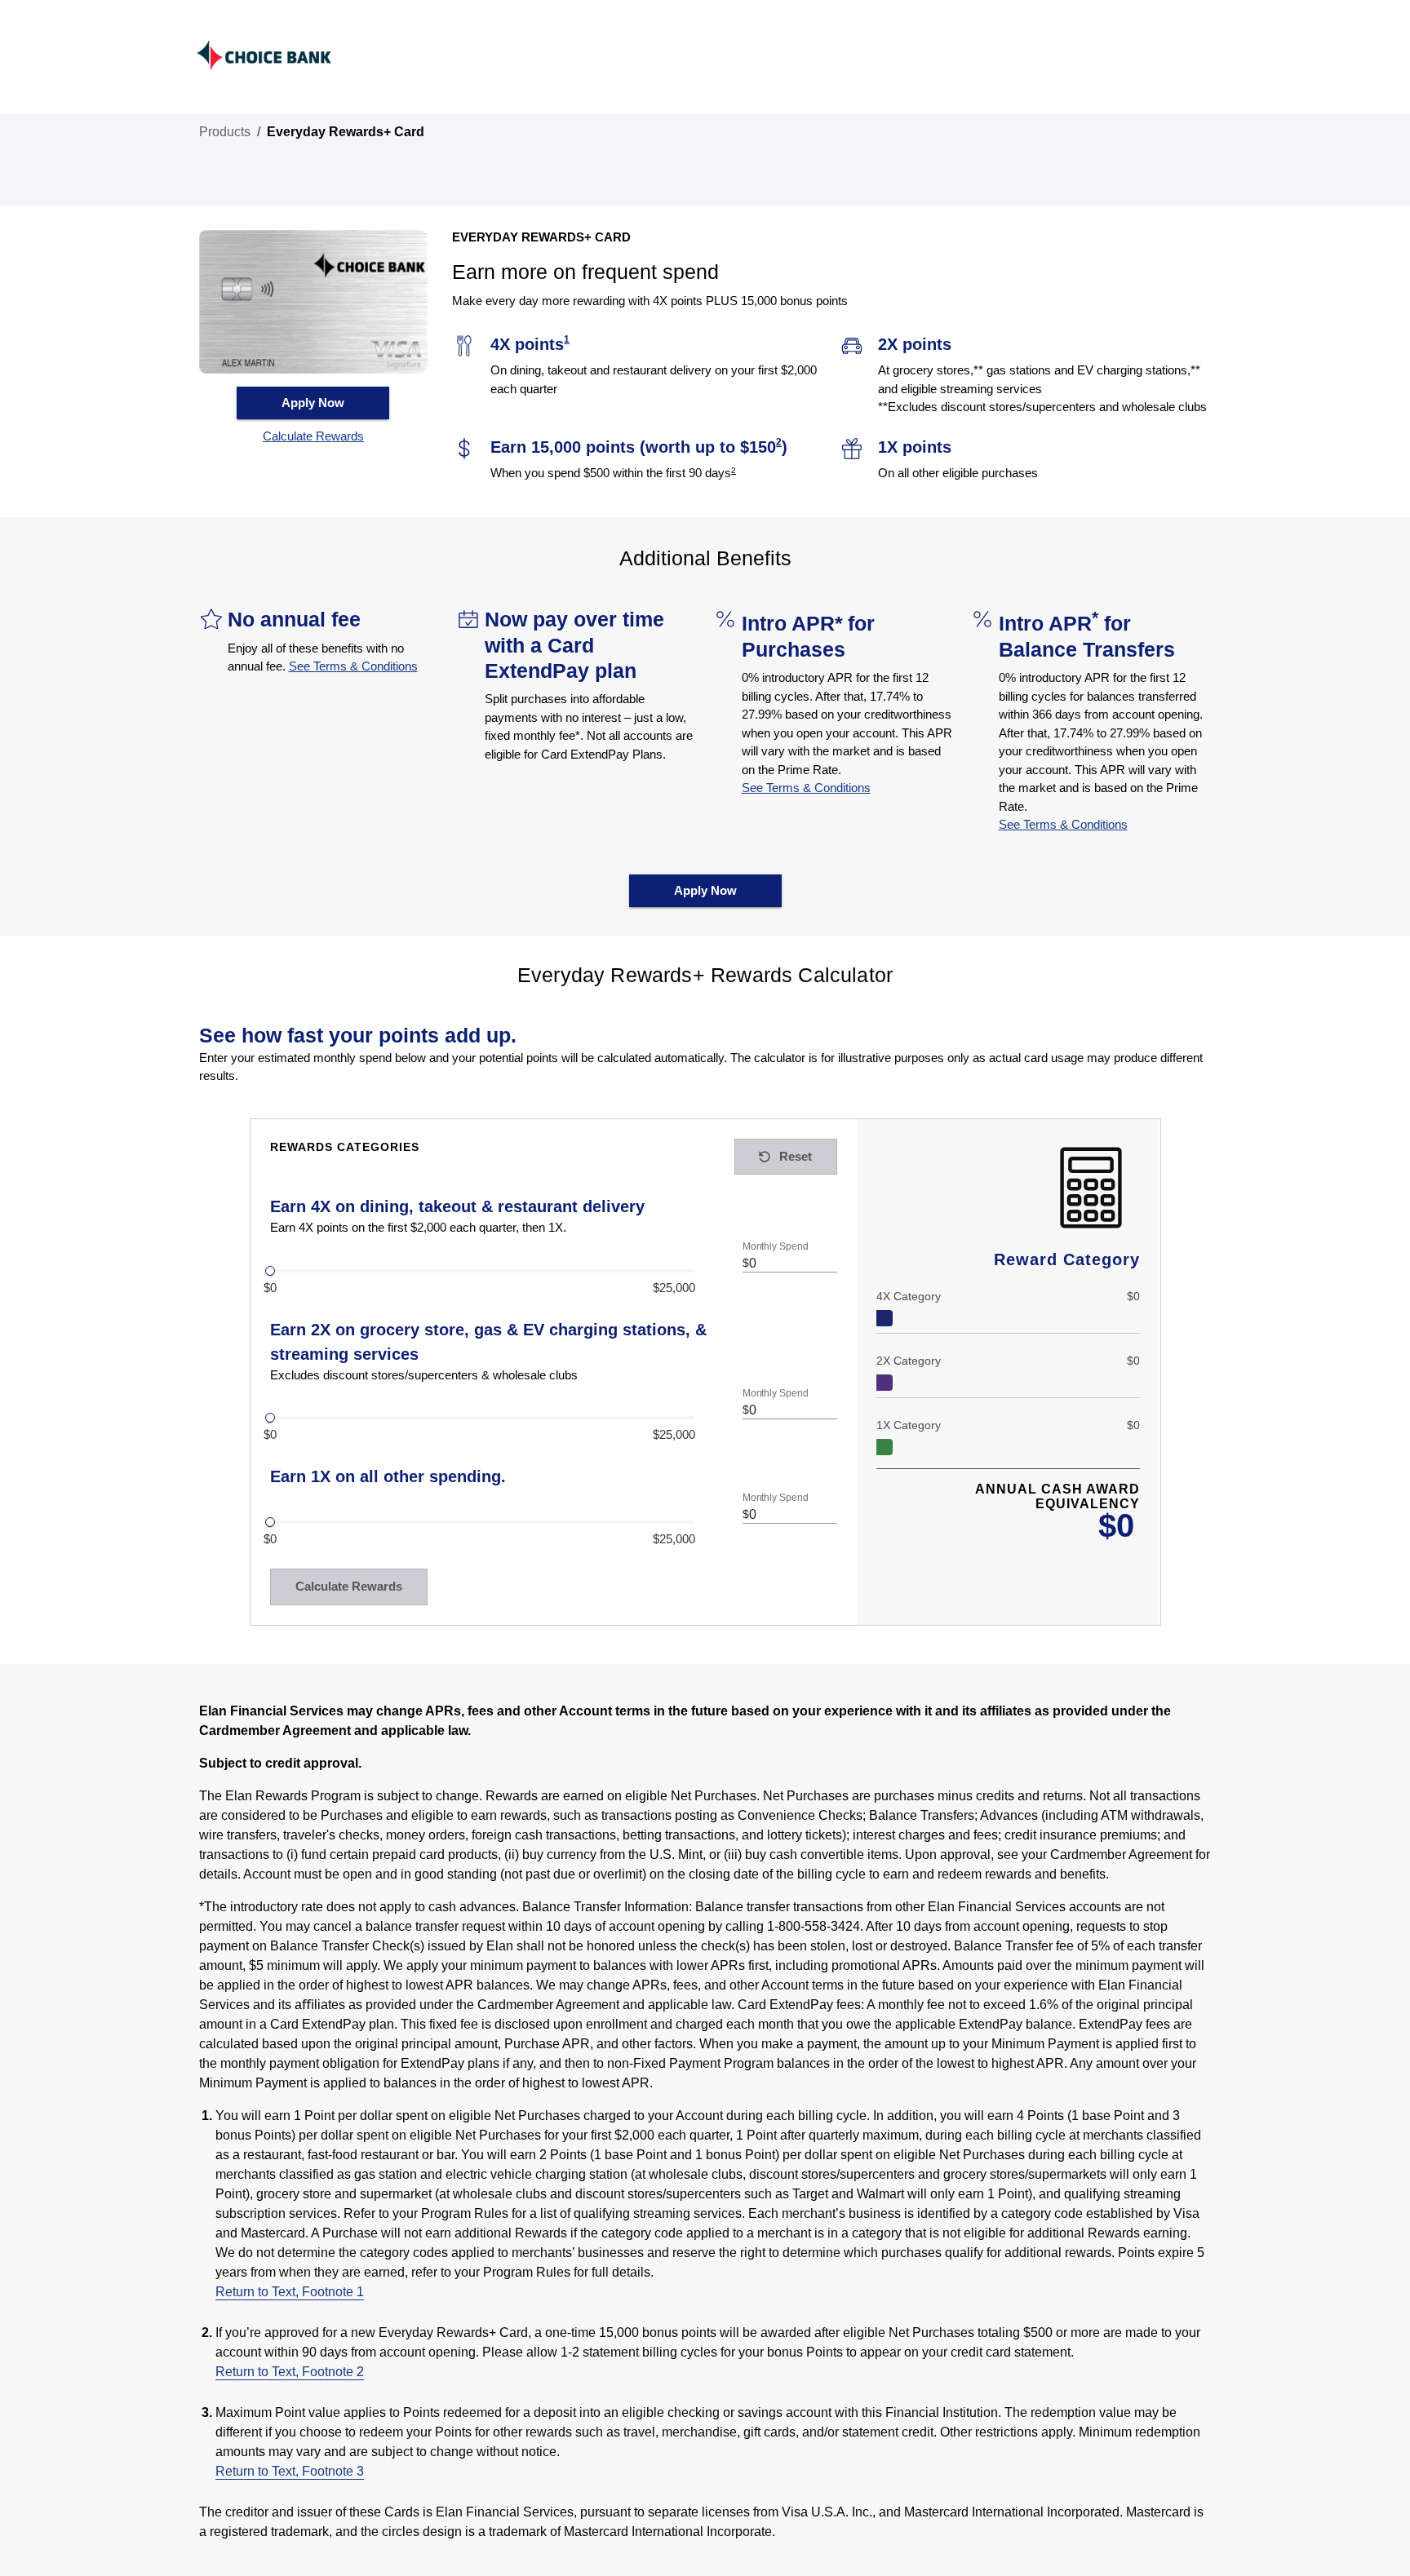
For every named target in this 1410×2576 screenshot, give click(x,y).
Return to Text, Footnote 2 (290, 2372)
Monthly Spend (775, 1246)
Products (225, 132)
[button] (313, 437)
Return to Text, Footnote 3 (290, 2471)
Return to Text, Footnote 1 (290, 2292)
